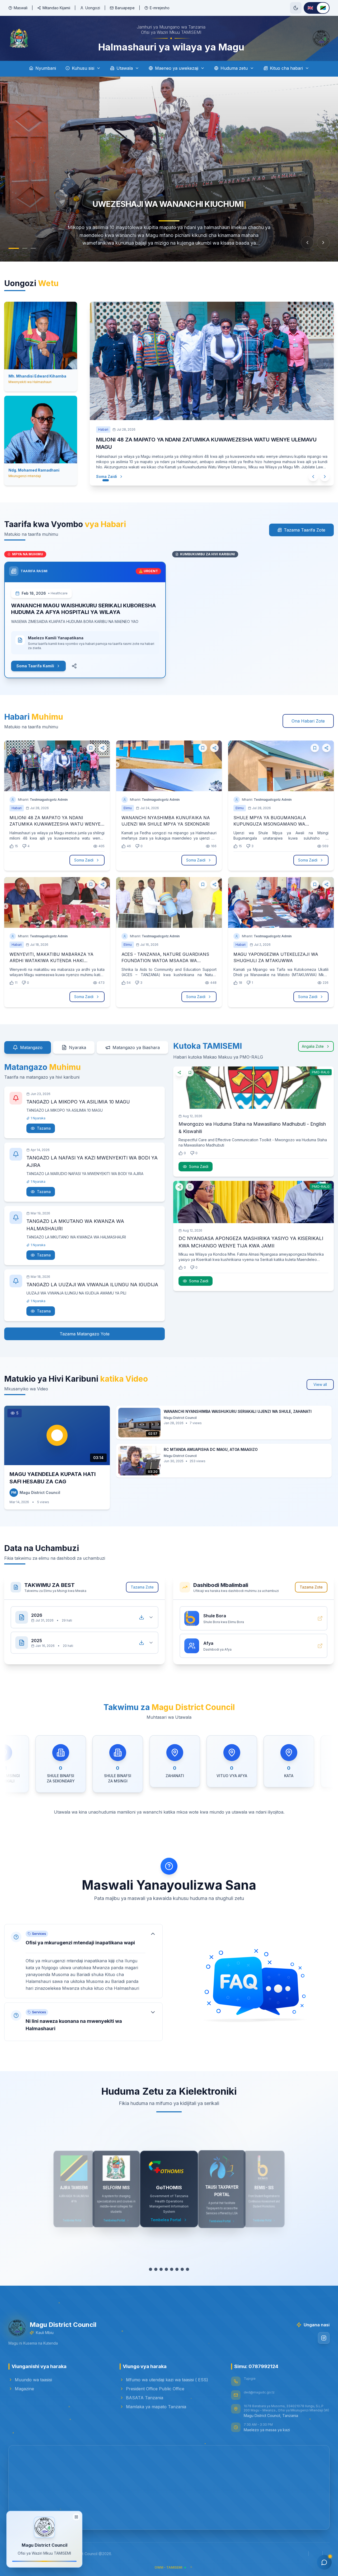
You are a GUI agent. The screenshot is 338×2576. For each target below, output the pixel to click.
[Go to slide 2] (25, 248)
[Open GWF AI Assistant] (324, 2562)
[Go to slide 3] (33, 248)
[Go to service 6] (180, 2269)
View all (320, 1384)
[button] (83, 1961)
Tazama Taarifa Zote (305, 530)
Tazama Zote (142, 1587)
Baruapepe (125, 8)
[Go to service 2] (158, 2269)
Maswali (21, 8)
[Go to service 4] (169, 2269)
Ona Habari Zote (308, 721)
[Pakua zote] (142, 1617)
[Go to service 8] (190, 2269)
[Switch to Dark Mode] (296, 8)
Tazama (44, 1128)
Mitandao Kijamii (56, 8)
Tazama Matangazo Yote (85, 1334)
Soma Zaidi (101, 476)
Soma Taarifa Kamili (35, 666)
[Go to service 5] (174, 2269)
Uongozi (93, 8)
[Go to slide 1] (14, 248)
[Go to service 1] (151, 2269)
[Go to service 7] (185, 2269)
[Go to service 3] (164, 2269)
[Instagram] (324, 2338)
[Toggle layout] (76, 2517)
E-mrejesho (160, 8)
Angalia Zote (313, 1046)
